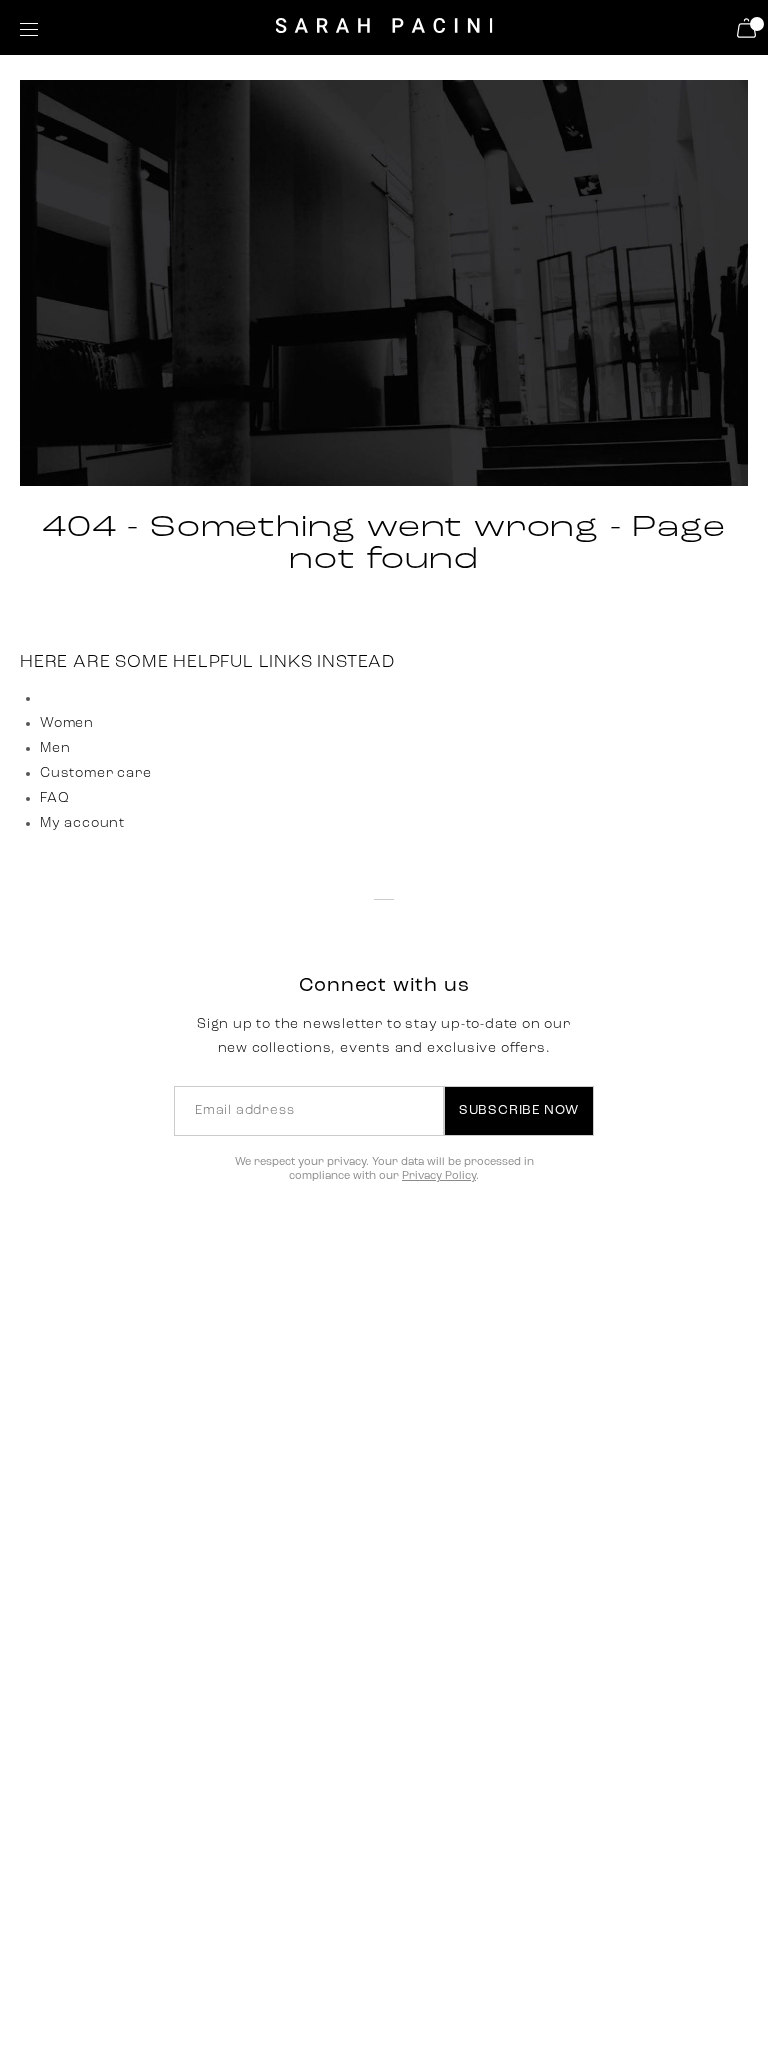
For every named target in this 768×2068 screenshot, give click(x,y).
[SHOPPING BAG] (749, 28)
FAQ (54, 798)
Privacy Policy (439, 1176)
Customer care (95, 773)
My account (82, 823)
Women (67, 723)
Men (55, 748)
